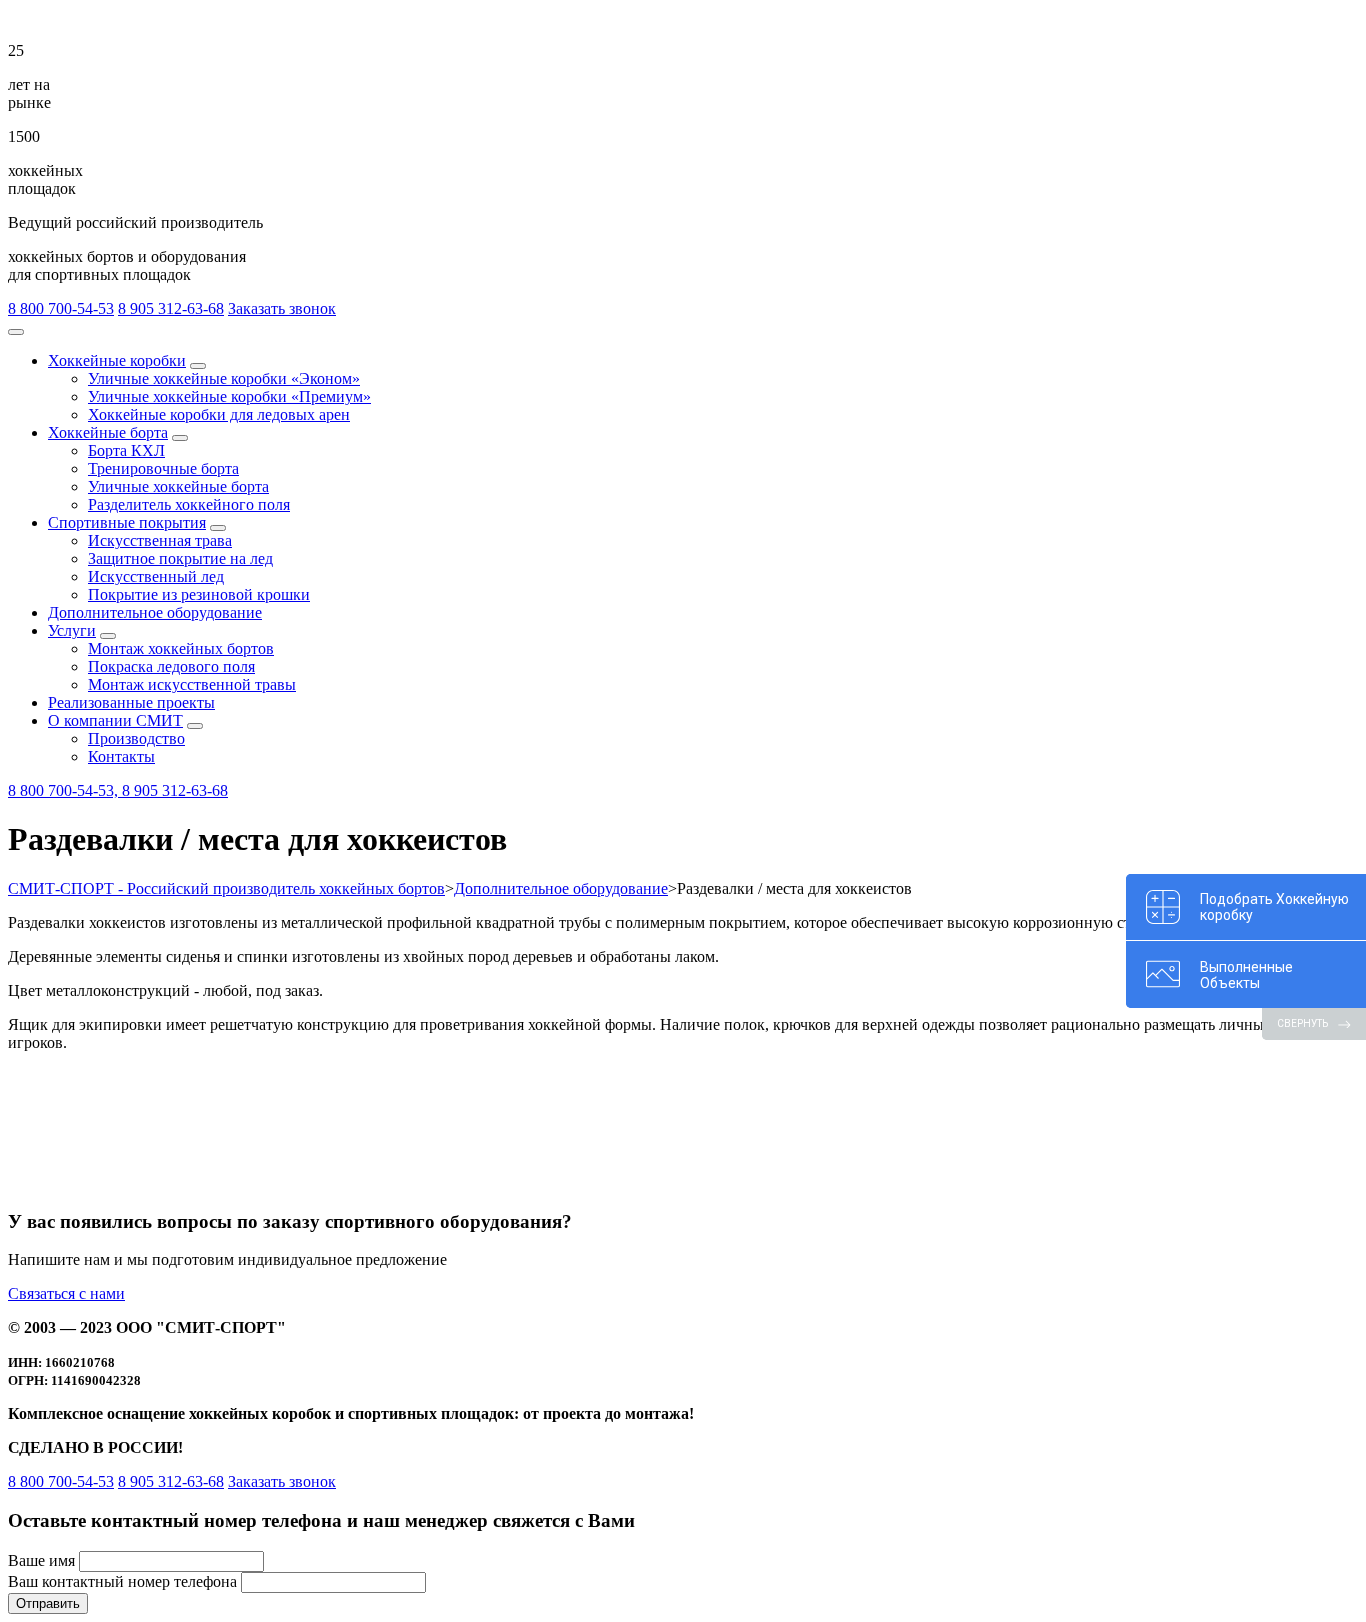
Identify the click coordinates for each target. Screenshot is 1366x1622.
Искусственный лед (156, 576)
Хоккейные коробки (117, 360)
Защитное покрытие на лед (180, 558)
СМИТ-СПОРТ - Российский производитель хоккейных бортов (226, 888)
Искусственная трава (160, 540)
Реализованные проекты (131, 702)
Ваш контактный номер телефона (122, 1581)
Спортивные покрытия (127, 522)
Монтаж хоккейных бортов (181, 648)
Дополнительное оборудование (155, 612)
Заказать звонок (282, 308)
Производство (136, 738)
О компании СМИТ (115, 720)
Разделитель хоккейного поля (189, 504)
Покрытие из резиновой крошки (199, 594)
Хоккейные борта (108, 432)
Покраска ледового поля (171, 666)
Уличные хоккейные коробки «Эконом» (224, 378)
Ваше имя (41, 1560)
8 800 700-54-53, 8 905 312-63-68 (118, 790)
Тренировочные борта (163, 468)
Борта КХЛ (126, 450)
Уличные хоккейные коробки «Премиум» (229, 396)
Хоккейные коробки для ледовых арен (219, 414)
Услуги (72, 630)
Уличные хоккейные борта (178, 486)
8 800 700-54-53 (61, 308)
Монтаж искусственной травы (192, 684)
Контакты (121, 756)
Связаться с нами (66, 1293)
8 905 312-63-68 (171, 308)
